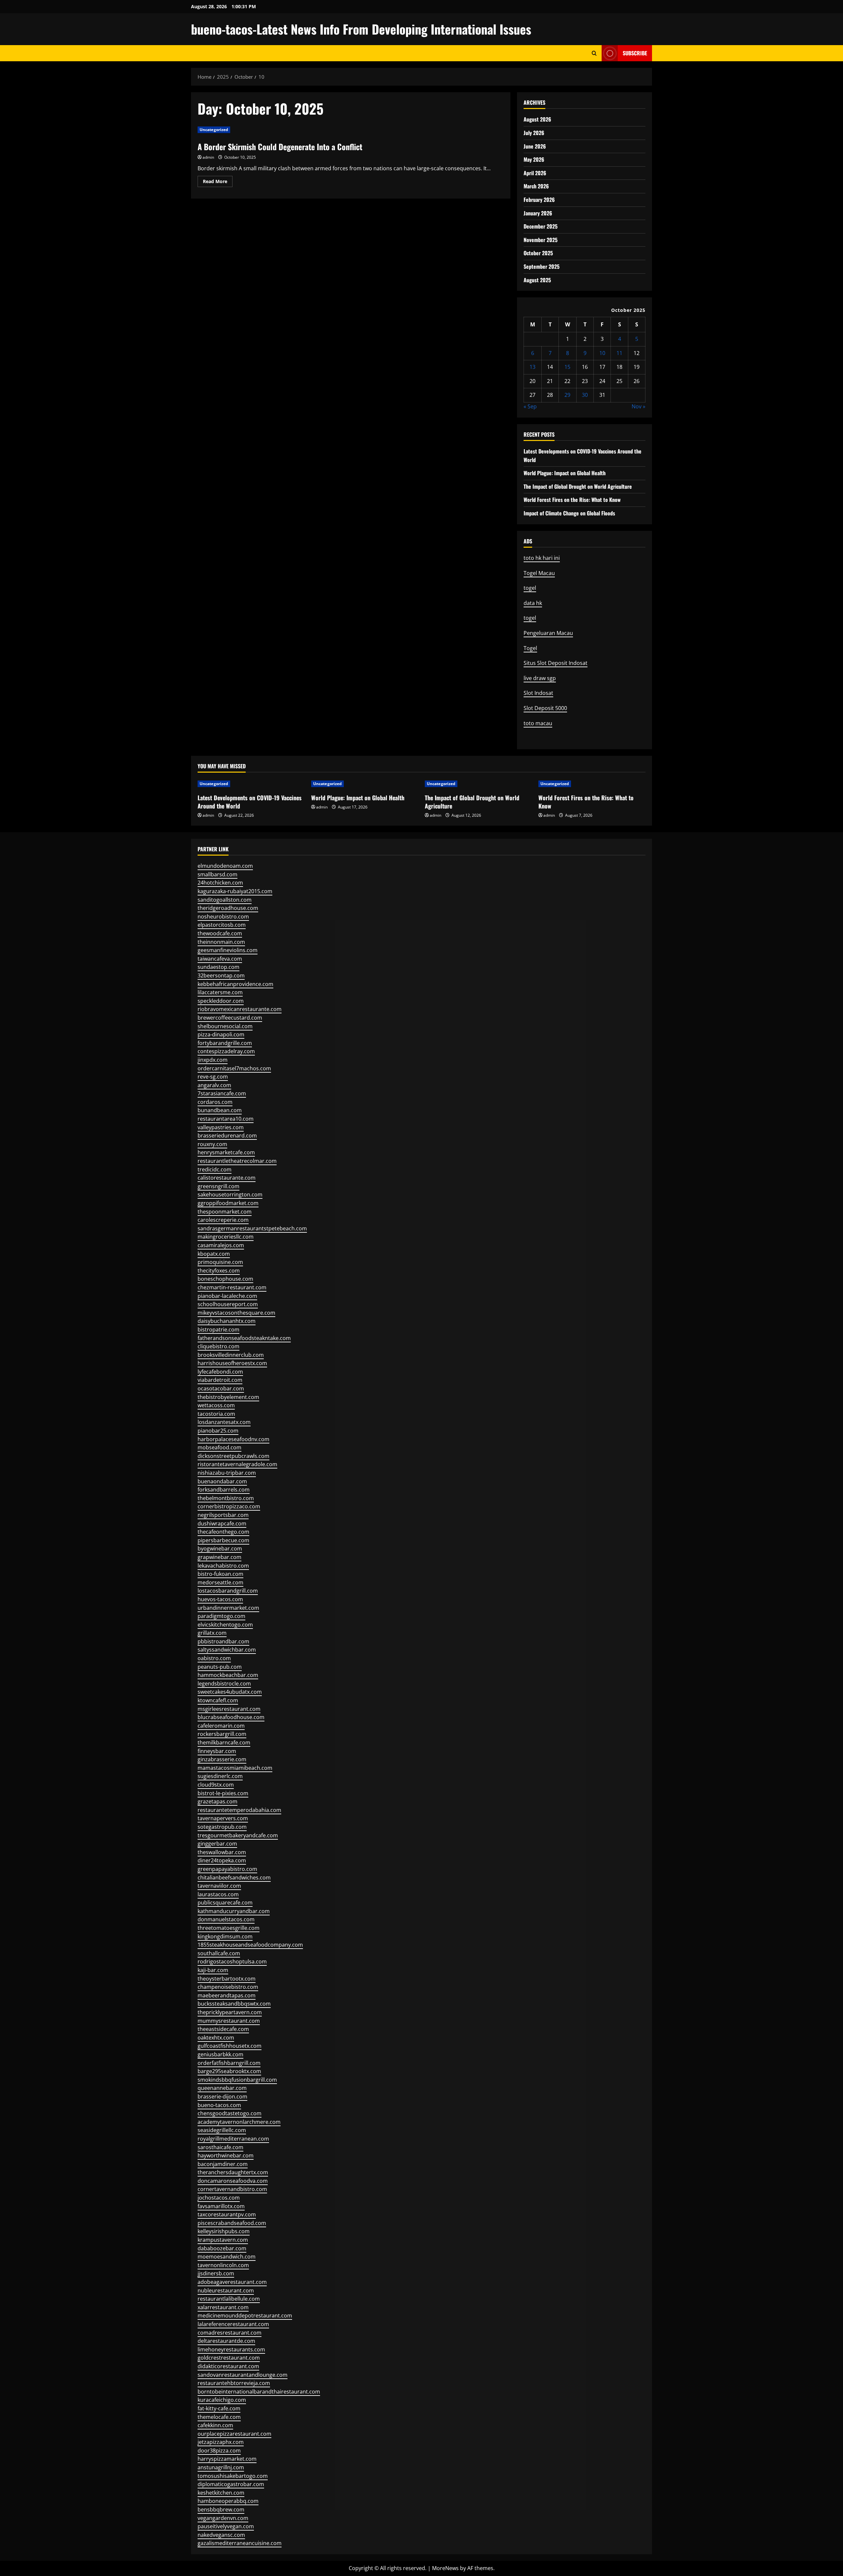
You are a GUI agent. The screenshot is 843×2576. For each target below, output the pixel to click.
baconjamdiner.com (223, 2164)
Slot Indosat (538, 693)
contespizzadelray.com (226, 1051)
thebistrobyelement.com (228, 1397)
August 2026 (537, 119)
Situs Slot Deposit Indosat (556, 663)
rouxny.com (212, 1144)
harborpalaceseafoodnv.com (233, 1439)
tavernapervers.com (223, 1818)
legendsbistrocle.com (224, 1684)
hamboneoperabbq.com (228, 2501)
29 (567, 395)
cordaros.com (215, 1102)
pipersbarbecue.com (223, 1540)
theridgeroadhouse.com (228, 908)
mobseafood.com (219, 1447)
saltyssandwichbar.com (227, 1650)
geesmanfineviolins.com (228, 950)
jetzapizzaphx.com (221, 2442)
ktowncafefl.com (218, 1700)
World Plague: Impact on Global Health (565, 473)
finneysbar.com (217, 1751)
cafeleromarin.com (221, 1726)
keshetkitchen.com (221, 2493)
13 (532, 367)
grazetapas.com (218, 1801)
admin (208, 157)
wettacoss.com (216, 1405)
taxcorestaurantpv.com (227, 2214)
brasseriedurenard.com (227, 1136)
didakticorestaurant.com (228, 2366)
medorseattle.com (220, 1582)
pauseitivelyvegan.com (226, 2526)
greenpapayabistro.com (227, 1869)
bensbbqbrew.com (221, 2509)
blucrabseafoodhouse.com (231, 1717)
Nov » (639, 406)
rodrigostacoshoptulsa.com (232, 1961)
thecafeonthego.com (223, 1532)
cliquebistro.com (218, 1346)
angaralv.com (214, 1085)
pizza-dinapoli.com (221, 1034)
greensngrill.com (218, 1186)
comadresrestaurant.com (230, 2333)
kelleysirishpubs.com (224, 2231)
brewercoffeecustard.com (230, 1018)
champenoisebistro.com (228, 1987)
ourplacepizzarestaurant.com (234, 2434)
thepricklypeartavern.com (230, 2012)
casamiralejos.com (221, 1245)
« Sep (530, 406)
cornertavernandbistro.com (232, 2189)
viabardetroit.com (220, 1380)
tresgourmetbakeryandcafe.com (238, 1835)
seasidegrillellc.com (222, 2130)
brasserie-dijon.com (222, 2096)
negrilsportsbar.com (223, 1515)
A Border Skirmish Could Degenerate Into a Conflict (280, 147)
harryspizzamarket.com (227, 2459)
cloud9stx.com (216, 1785)
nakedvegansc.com (221, 2535)
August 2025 (537, 280)
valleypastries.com (221, 1127)
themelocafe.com (219, 2417)
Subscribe (635, 53)
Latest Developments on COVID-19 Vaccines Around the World (250, 802)
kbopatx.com (214, 1254)
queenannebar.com (222, 2088)
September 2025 (542, 266)
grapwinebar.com (219, 1557)
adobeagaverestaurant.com (232, 2282)
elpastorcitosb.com (222, 925)
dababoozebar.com (222, 2248)
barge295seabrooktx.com (229, 2071)
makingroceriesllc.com (226, 1237)
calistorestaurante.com (227, 1178)
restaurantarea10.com (226, 1119)
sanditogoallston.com (225, 900)
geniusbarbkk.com (220, 2054)
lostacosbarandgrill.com (228, 1591)
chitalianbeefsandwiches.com (234, 1877)
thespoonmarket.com (225, 1212)
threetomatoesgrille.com (229, 1928)
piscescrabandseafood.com (232, 2223)
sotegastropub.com (222, 1827)
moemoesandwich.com (227, 2257)
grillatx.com (212, 1633)
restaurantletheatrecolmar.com (237, 1161)
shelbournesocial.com (225, 1026)
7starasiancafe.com (222, 1093)
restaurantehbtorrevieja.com (234, 2383)
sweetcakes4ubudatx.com (230, 1692)
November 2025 (541, 240)
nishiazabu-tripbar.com (227, 1473)
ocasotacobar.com (221, 1388)
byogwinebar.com (220, 1548)
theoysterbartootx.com (227, 1979)
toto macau (538, 723)
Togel (530, 648)
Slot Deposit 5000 (545, 708)
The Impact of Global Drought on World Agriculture (578, 486)
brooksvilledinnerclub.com (231, 1355)
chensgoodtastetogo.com (230, 2113)
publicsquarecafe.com (225, 1903)
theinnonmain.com (221, 942)
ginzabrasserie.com (222, 1759)
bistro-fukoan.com (220, 1574)
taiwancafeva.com (220, 959)
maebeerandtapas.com (227, 1995)
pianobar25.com (218, 1431)
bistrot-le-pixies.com (223, 1793)
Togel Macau (539, 573)
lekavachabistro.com (223, 1566)
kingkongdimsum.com (225, 1936)
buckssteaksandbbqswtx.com (234, 2004)
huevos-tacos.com (220, 1599)
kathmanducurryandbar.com (234, 1911)
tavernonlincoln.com (223, 2265)
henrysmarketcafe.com (226, 1152)
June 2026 (535, 146)
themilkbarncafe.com (224, 1742)
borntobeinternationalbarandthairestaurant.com (259, 2392)
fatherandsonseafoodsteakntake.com (244, 1338)
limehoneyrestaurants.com (231, 2349)
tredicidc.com (215, 1169)
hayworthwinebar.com (226, 2155)
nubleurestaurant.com (226, 2290)
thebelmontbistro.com (226, 1498)
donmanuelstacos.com (226, 1919)
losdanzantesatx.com (224, 1422)
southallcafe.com (219, 1953)
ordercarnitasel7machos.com (234, 1068)
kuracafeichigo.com (222, 2400)
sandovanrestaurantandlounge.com (243, 2375)
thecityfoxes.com (219, 1271)
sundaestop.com (218, 967)
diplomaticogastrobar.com (231, 2484)
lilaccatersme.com (220, 992)
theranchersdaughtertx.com (233, 2172)
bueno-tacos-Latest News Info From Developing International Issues (361, 29)
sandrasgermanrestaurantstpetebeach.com (252, 1228)
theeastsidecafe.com (223, 2029)
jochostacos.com (219, 2198)
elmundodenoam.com (225, 866)
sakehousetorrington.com (230, 1194)
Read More (218, 182)
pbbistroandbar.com (223, 1641)
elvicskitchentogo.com (225, 1625)
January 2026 (538, 213)
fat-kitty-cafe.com (219, 2408)
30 (585, 395)
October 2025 (538, 253)
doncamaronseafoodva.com (233, 2181)
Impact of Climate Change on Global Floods (569, 513)
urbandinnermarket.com (228, 1608)
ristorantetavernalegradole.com (237, 1464)
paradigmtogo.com (221, 1616)
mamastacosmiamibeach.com (235, 1768)
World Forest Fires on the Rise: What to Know (572, 500)
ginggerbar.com (217, 1844)
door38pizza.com (219, 2451)
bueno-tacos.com (219, 2105)
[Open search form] (594, 53)
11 (619, 353)
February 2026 (539, 200)
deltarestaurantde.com (226, 2341)
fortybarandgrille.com (225, 1043)
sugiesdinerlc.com (220, 1776)
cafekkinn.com (215, 2425)
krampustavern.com (223, 2240)
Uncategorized (214, 130)
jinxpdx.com (213, 1060)
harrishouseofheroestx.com (232, 1363)
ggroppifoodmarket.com (228, 1203)
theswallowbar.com (222, 1852)
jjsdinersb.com (216, 2273)
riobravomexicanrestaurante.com (240, 1009)
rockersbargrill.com (222, 1734)
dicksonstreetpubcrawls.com (233, 1456)
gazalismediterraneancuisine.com (240, 2543)
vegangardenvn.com (223, 2518)
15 (567, 367)
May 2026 (534, 159)
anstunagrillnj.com (221, 2467)
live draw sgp (540, 678)
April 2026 (535, 173)
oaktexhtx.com (216, 2038)
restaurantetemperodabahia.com (239, 1810)
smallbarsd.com (218, 874)
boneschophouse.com (225, 1279)
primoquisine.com (220, 1262)
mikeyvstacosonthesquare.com (236, 1313)
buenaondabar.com (222, 1481)
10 (602, 353)
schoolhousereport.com (228, 1304)
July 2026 (534, 133)
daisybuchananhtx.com (227, 1321)
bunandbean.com (220, 1110)
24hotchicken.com (220, 883)
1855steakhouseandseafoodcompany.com (250, 1945)
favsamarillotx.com (221, 2206)
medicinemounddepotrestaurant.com (245, 2316)
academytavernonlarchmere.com (239, 2122)
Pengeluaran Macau (548, 633)
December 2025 (541, 226)
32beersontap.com (221, 975)
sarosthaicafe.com (220, 2147)
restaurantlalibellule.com (229, 2299)
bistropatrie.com (218, 1329)
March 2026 (536, 186)
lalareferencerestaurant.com (233, 2324)
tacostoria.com (216, 1414)
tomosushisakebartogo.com (233, 2476)
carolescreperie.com (223, 1220)
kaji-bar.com (213, 1970)
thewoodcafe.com (220, 933)
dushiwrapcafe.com (222, 1523)
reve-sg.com (213, 1077)
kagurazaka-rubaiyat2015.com (235, 891)
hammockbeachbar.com (228, 1675)
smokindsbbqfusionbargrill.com (237, 2080)
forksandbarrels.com (224, 1490)
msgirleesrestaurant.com (229, 1709)
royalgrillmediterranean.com (233, 2139)
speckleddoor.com (221, 1001)
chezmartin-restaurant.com (232, 1287)
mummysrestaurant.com (229, 2021)
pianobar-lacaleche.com (227, 1296)
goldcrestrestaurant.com (229, 2358)
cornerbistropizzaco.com (229, 1506)
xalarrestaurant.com (223, 2307)
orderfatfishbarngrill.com (229, 2063)
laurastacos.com (218, 1894)
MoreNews (445, 2568)
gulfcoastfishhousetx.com (230, 2046)
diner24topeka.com (222, 1860)
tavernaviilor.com (219, 1886)
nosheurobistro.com (223, 917)
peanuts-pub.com (220, 1667)
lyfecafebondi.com (220, 1372)
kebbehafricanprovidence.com (235, 984)
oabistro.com (214, 1658)
